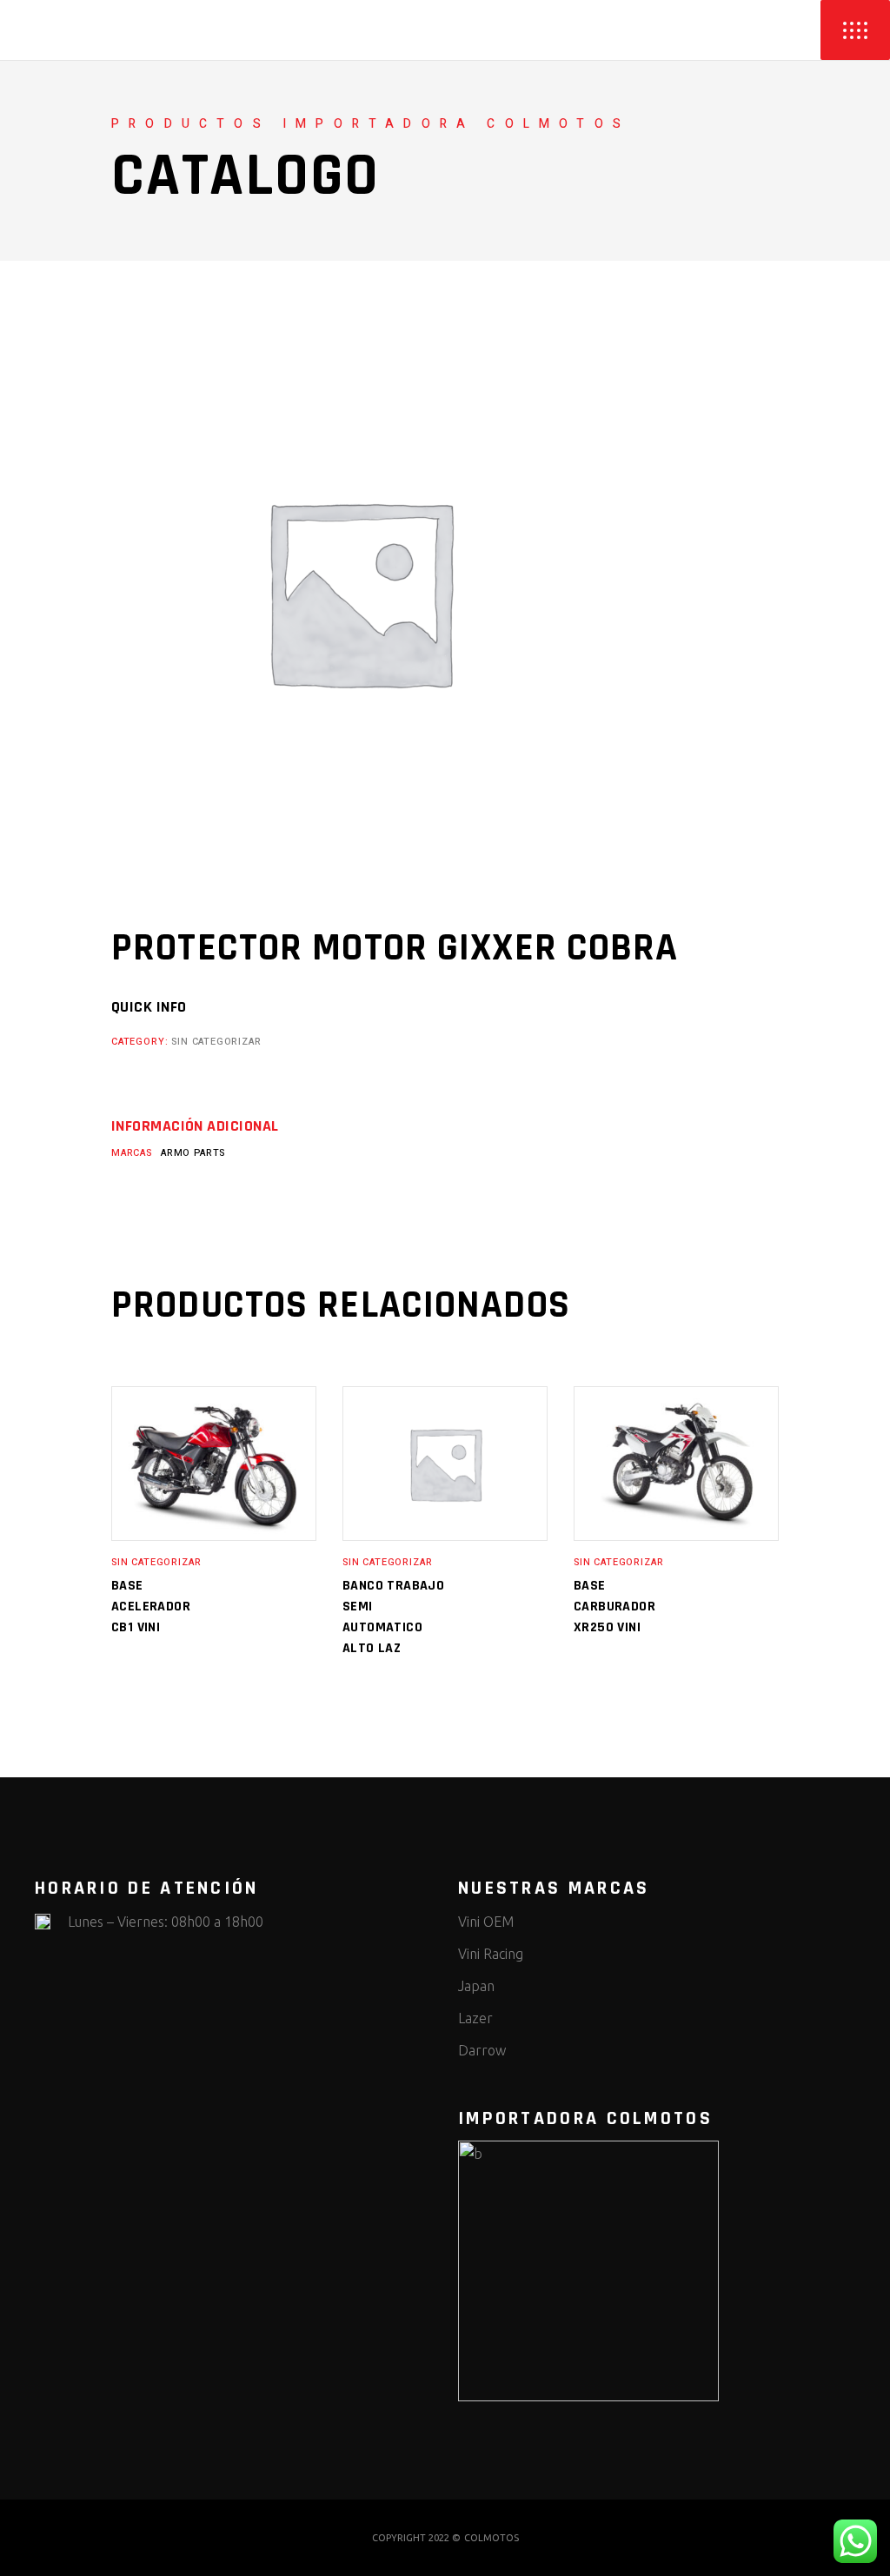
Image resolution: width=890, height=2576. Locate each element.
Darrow (482, 2050)
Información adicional (195, 1126)
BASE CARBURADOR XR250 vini (614, 1607)
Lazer (475, 2018)
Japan (476, 1986)
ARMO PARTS (193, 1153)
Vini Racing (491, 1954)
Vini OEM (486, 1922)
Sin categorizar (216, 1042)
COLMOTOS (491, 2538)
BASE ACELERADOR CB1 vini (151, 1607)
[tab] (195, 1126)
